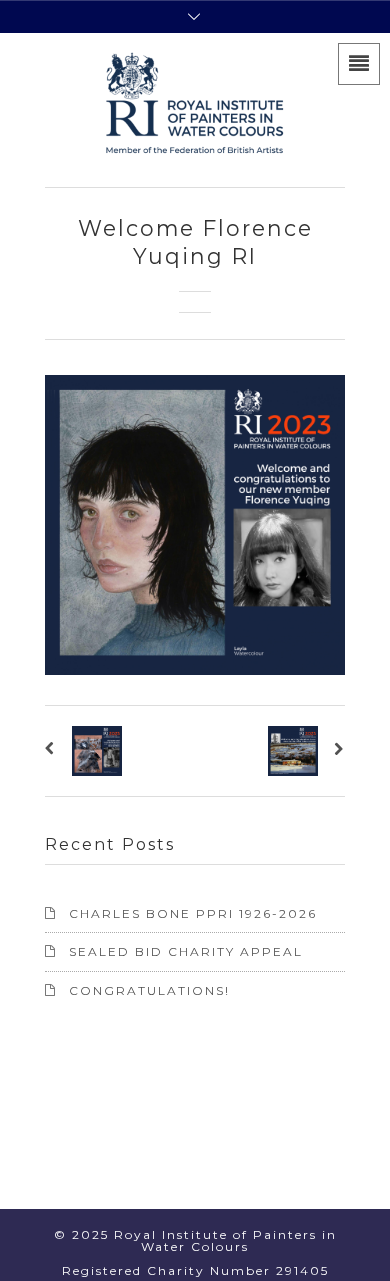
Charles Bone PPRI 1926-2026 (193, 913)
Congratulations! (149, 990)
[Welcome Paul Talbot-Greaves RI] (336, 751)
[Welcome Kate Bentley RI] (53, 751)
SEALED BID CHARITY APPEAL (186, 951)
